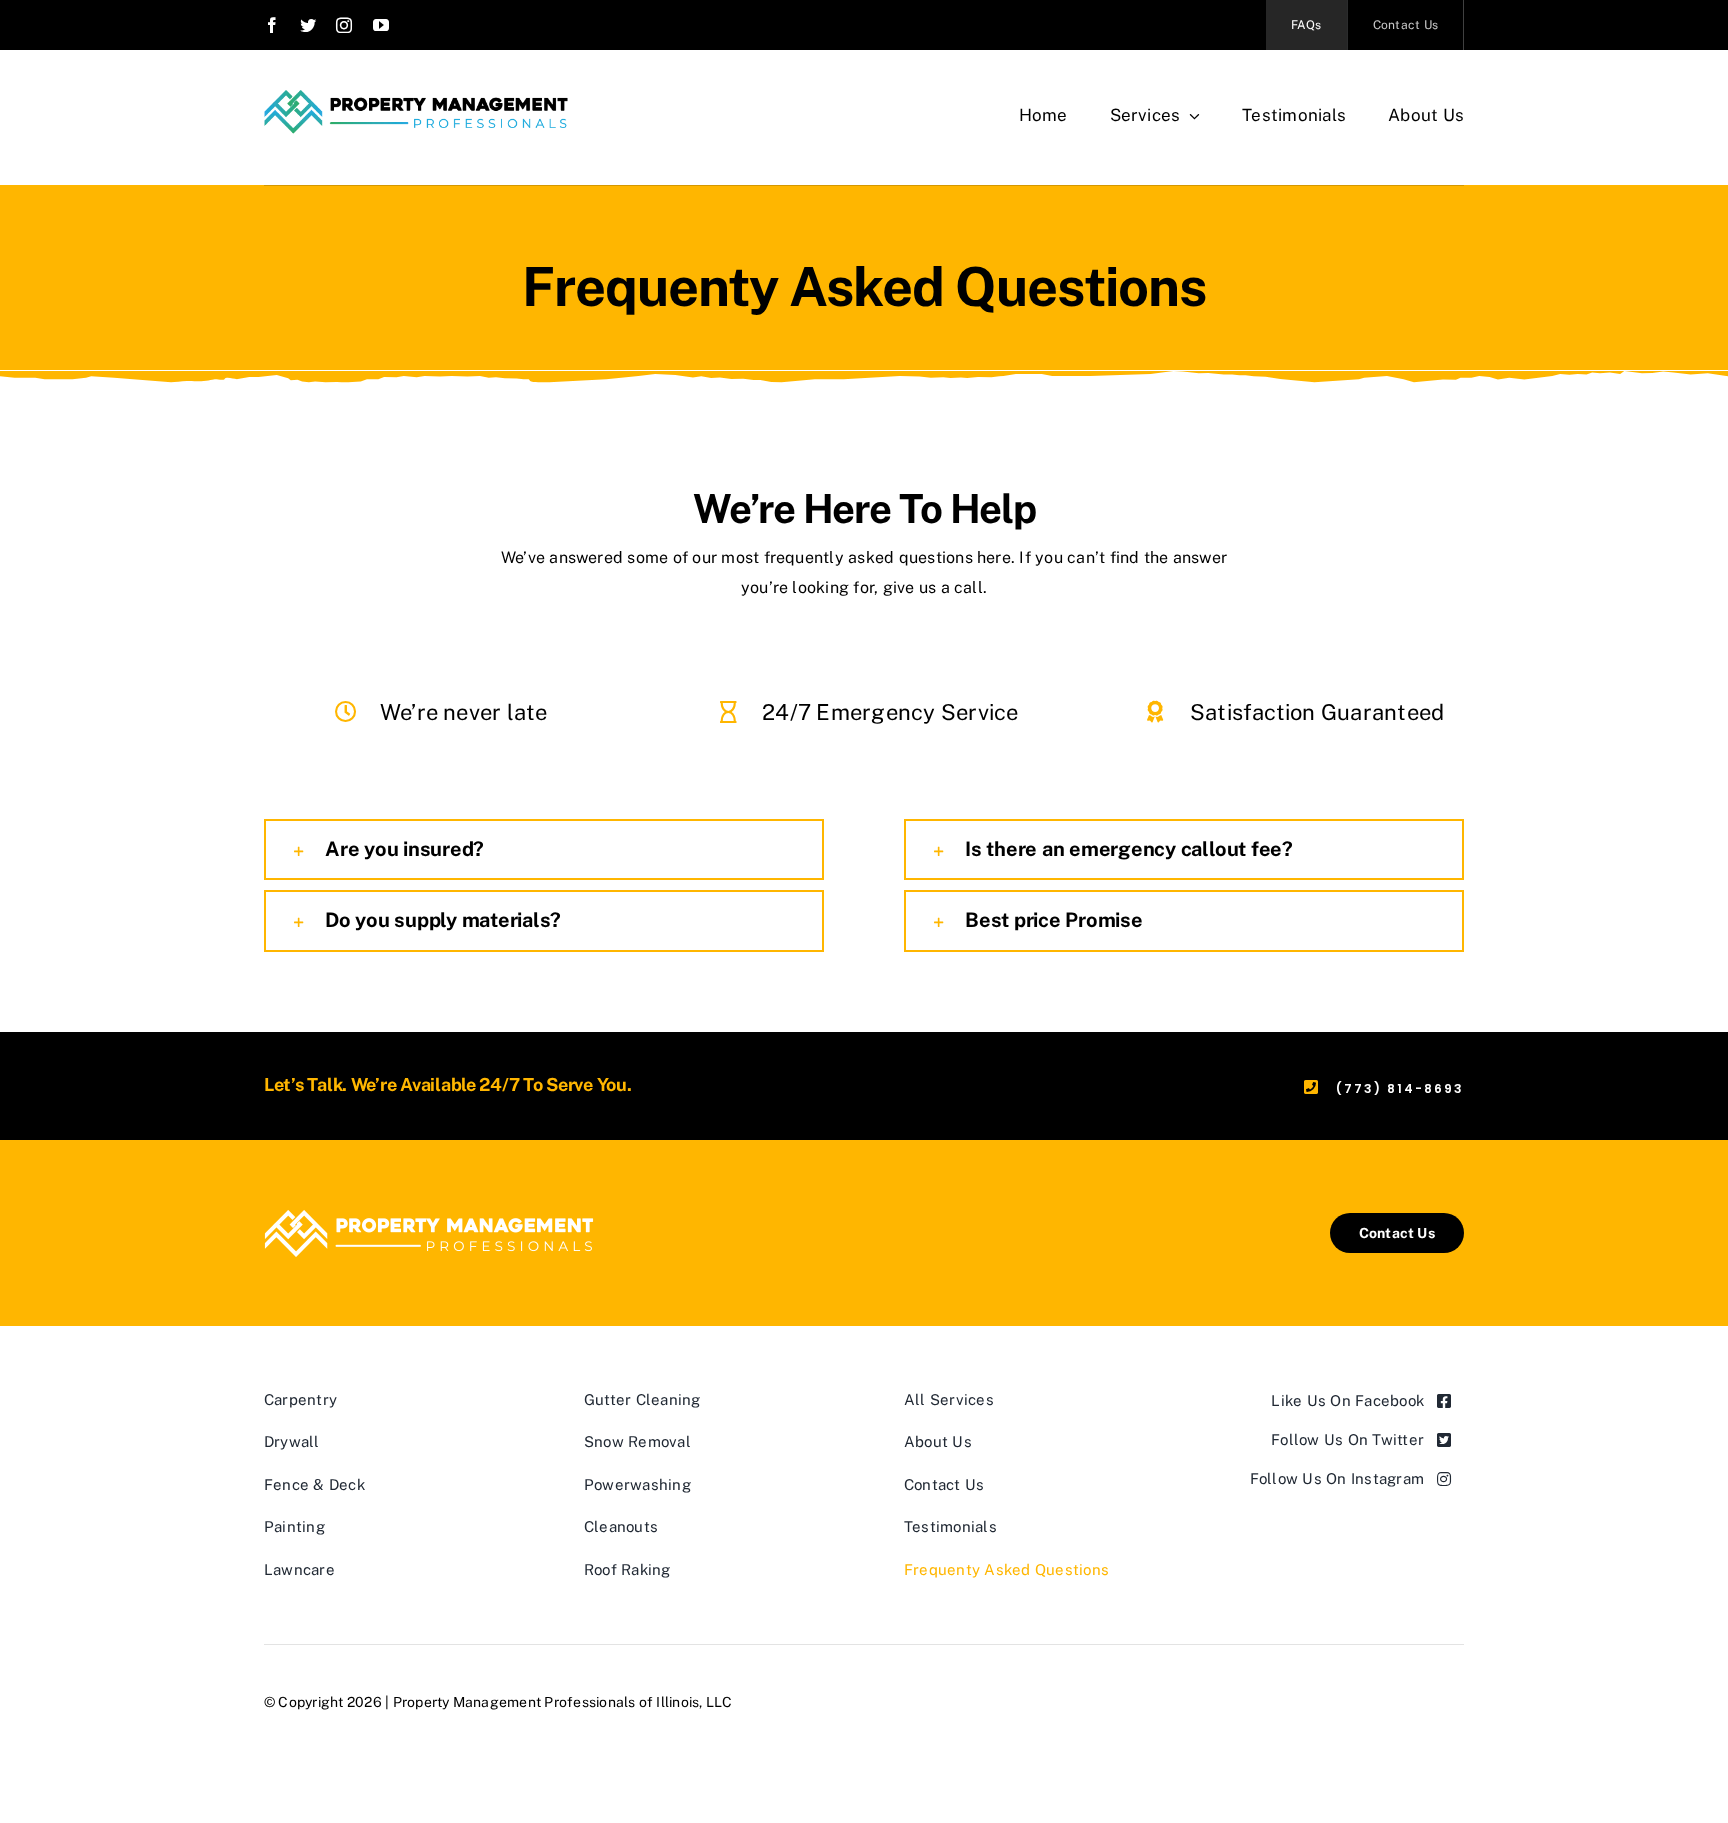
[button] (544, 850)
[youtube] (381, 25)
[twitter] (308, 25)
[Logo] (416, 97)
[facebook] (272, 25)
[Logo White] (429, 1207)
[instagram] (344, 25)
